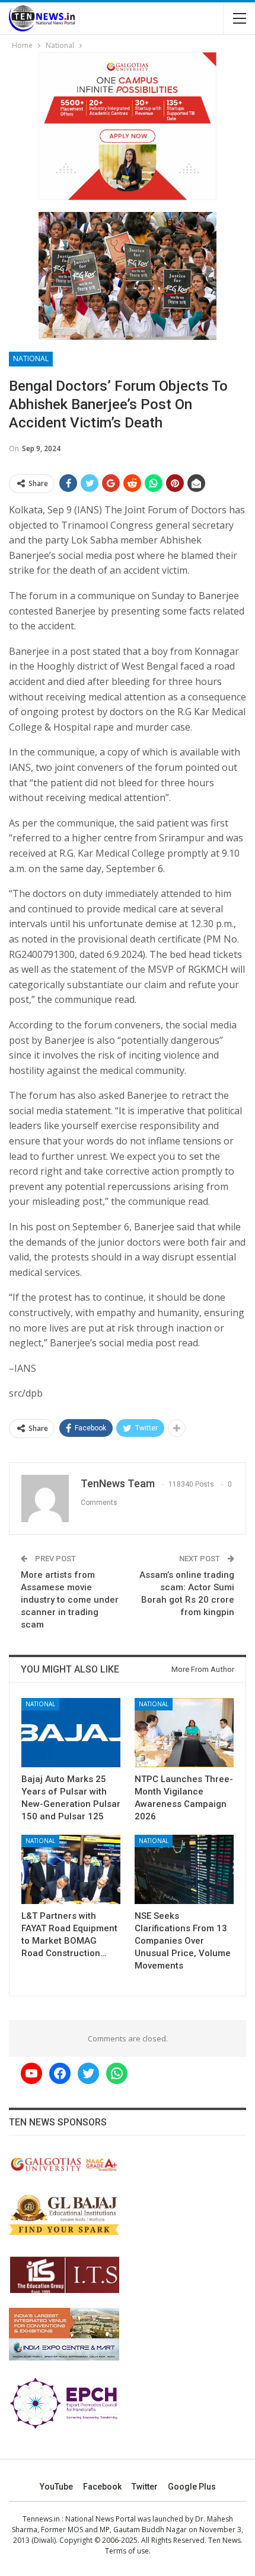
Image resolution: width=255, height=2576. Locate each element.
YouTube (56, 2487)
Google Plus (192, 2487)
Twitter (145, 2487)
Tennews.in (41, 2519)
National (31, 358)
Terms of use (127, 2551)
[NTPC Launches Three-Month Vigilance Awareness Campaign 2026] (184, 1733)
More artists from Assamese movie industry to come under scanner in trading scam (70, 1600)
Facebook (102, 2487)
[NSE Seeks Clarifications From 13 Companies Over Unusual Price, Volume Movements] (184, 1869)
